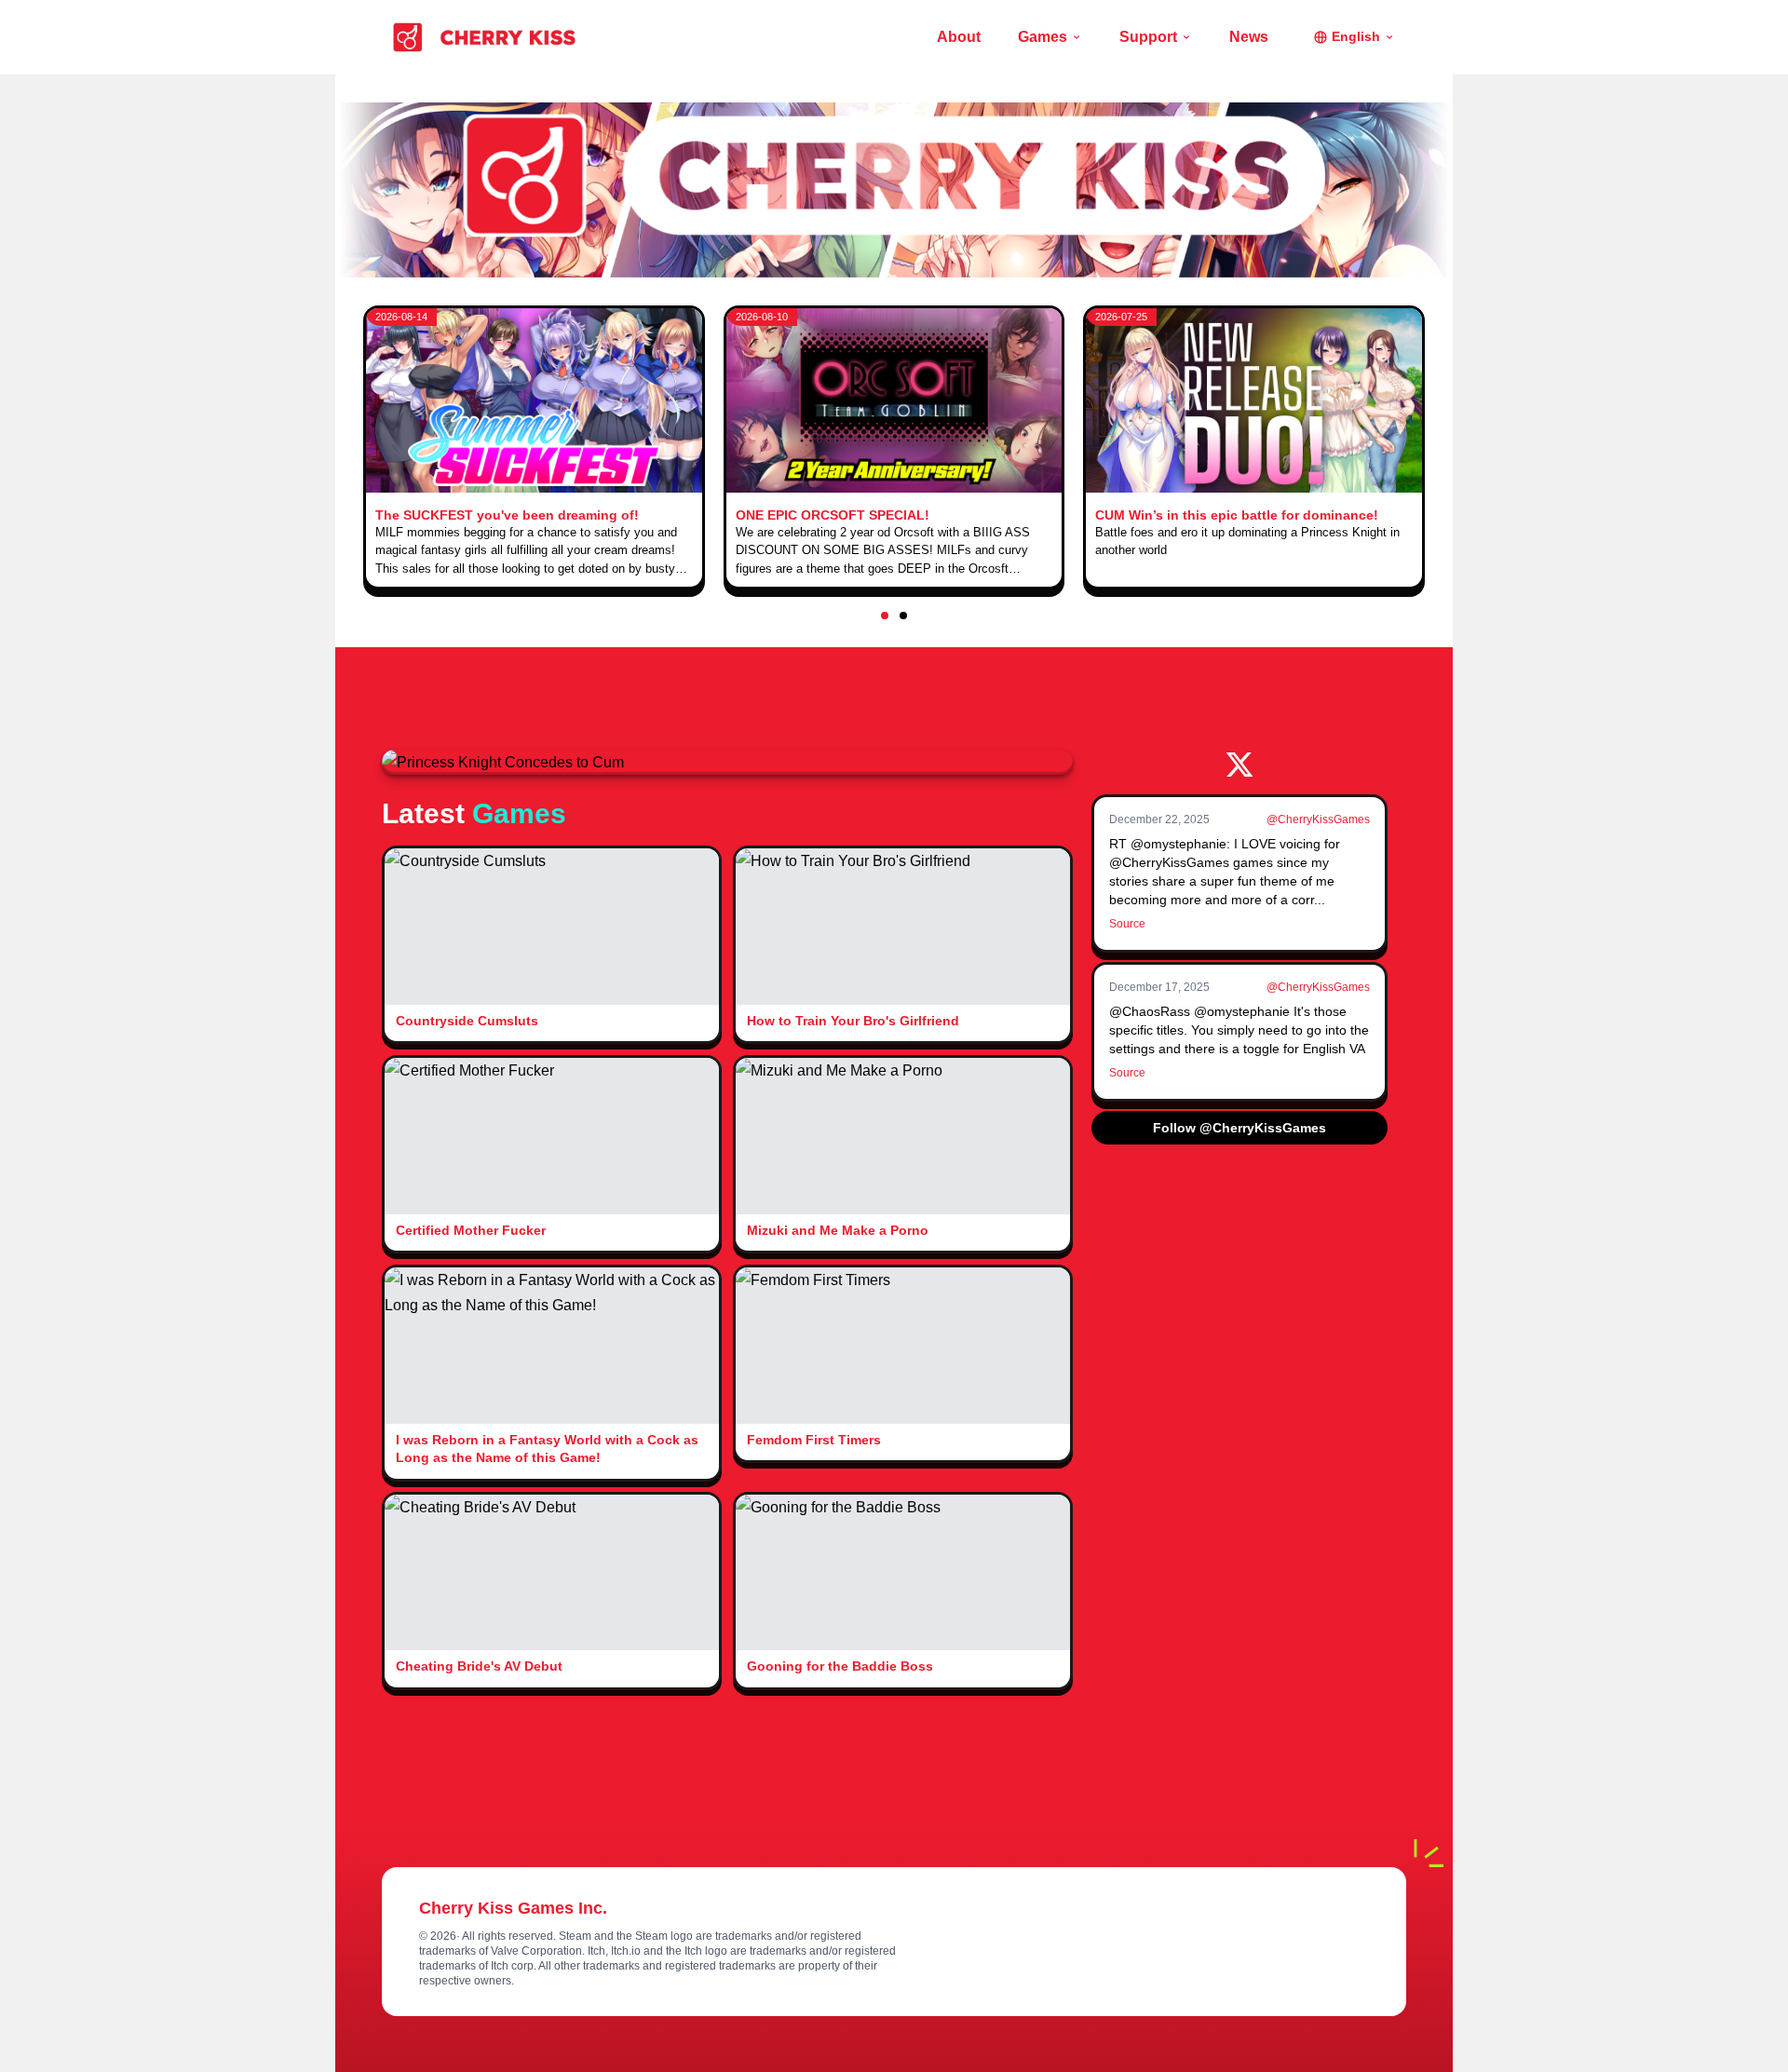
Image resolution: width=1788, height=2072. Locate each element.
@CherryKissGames (1318, 819)
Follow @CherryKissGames (1239, 1128)
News (1249, 37)
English (1356, 36)
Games (1043, 37)
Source (1127, 924)
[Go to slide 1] (885, 616)
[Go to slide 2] (903, 616)
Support (1148, 37)
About (959, 37)
